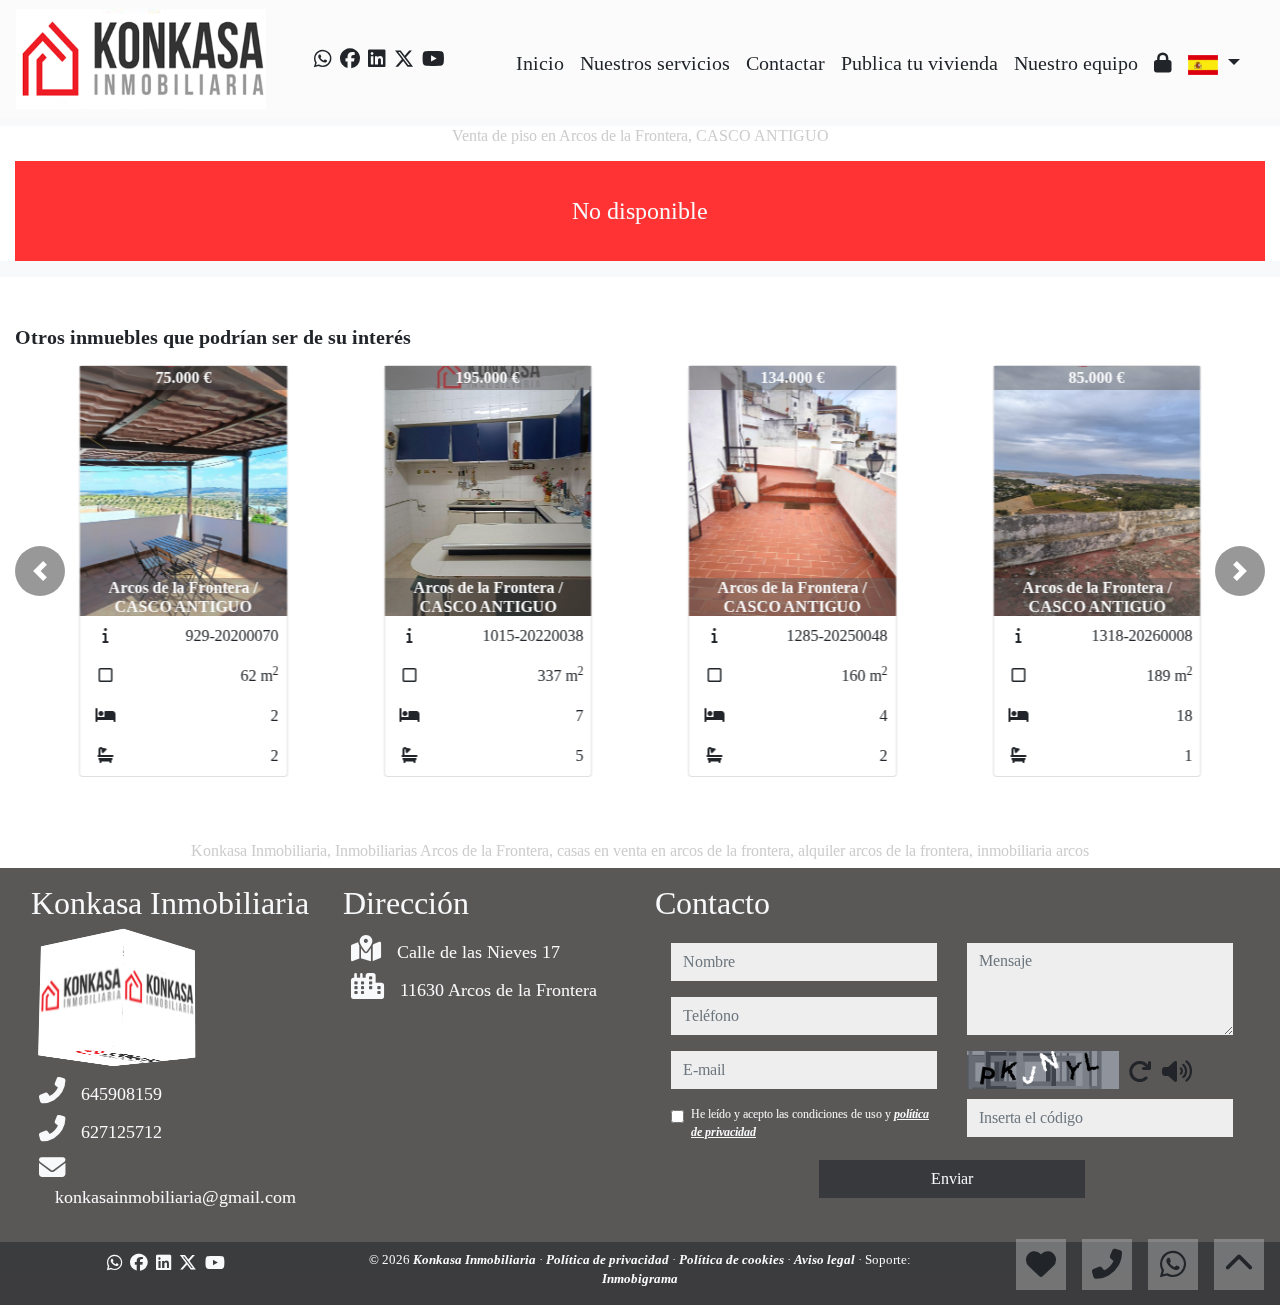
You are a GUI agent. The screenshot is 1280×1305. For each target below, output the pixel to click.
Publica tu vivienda (919, 63)
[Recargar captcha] (1140, 1071)
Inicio (540, 63)
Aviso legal (826, 1259)
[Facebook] (350, 59)
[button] (40, 571)
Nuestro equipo (1076, 63)
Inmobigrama (640, 1278)
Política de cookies (733, 1259)
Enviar (952, 1178)
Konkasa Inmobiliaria (476, 1259)
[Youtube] (433, 59)
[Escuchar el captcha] (1177, 1071)
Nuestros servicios (655, 63)
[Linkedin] (377, 59)
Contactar (785, 63)
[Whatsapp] (323, 59)
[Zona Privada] (1163, 63)
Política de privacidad (609, 1259)
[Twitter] (404, 59)
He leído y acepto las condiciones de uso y (810, 1123)
